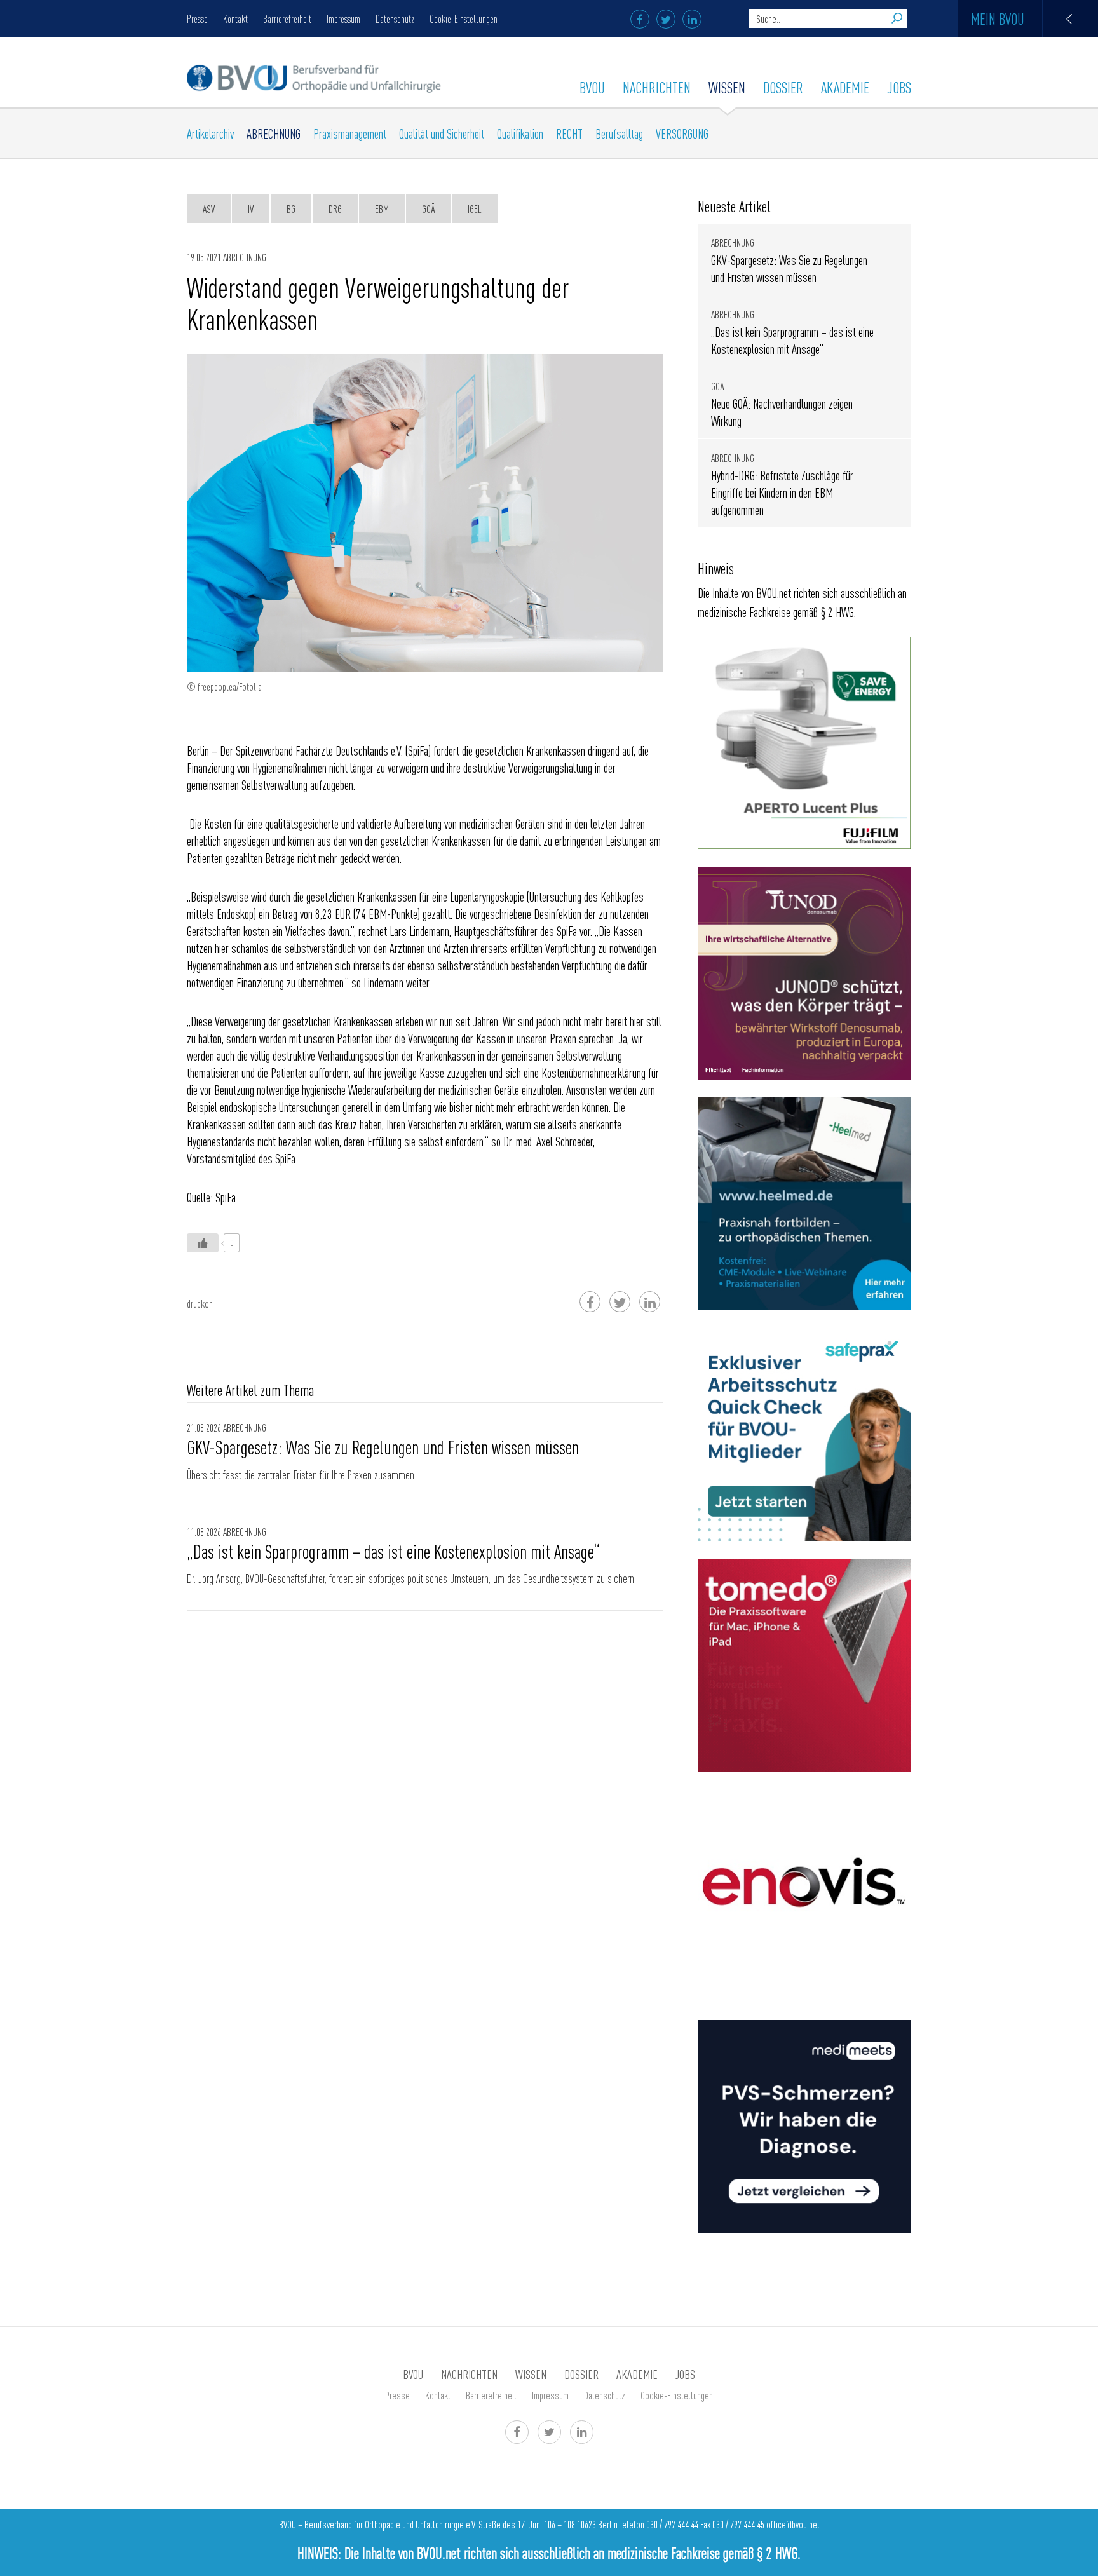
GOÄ (428, 208)
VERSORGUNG (682, 133)
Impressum (343, 18)
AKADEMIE (845, 87)
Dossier (783, 87)
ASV (209, 208)
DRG (335, 208)
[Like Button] (203, 1243)
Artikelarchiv (210, 133)
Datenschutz (395, 18)
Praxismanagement (350, 133)
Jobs (899, 87)
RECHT (569, 133)
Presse (197, 18)
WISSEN (727, 87)
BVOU (592, 87)
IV (251, 208)
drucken (200, 1303)
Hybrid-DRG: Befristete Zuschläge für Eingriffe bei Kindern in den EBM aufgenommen (782, 492)
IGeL (475, 208)
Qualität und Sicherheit (442, 133)
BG (291, 208)
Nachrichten (657, 87)
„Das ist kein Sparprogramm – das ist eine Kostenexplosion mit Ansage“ (393, 1551)
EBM (382, 208)
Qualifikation (520, 133)
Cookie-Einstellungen (464, 18)
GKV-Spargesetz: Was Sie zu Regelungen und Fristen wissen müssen (383, 1447)
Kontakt (235, 18)
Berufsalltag (619, 133)
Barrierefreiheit (287, 18)
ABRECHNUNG (274, 133)
